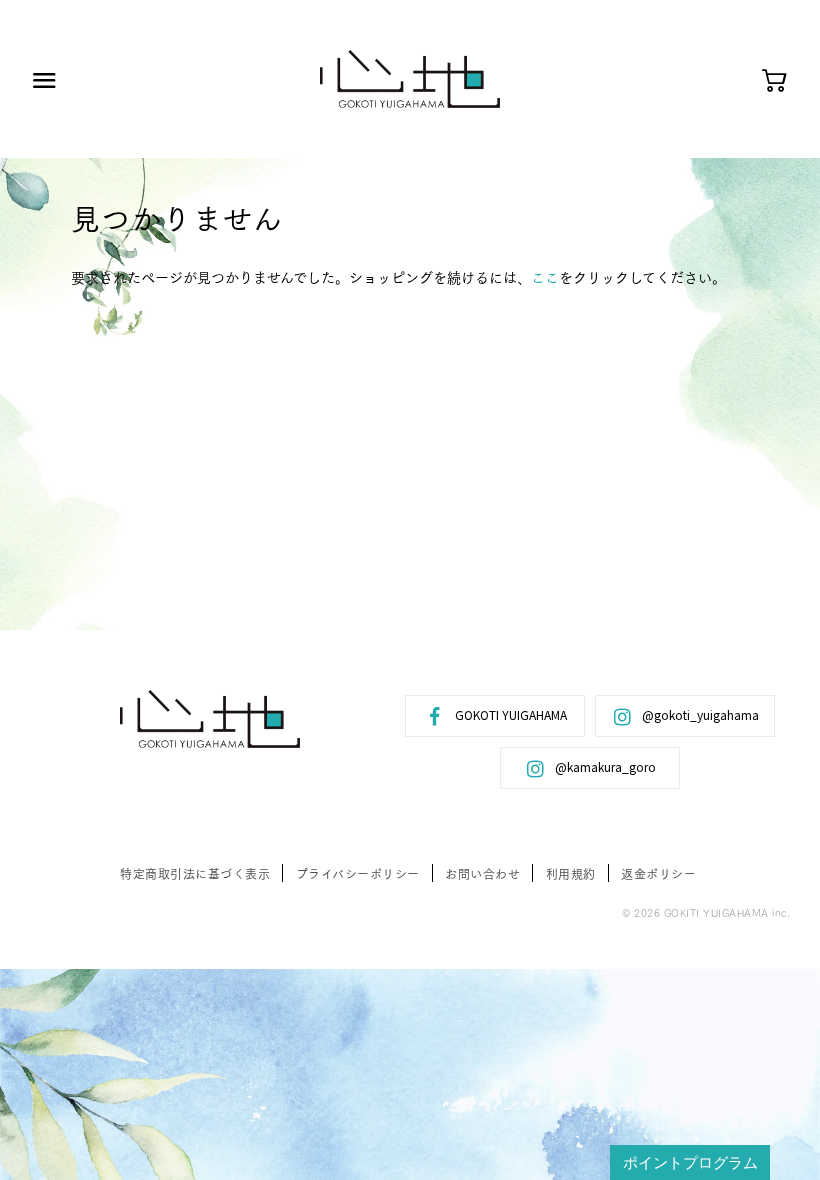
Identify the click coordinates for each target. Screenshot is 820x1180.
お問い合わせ (482, 873)
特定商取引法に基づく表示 (195, 873)
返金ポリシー (658, 873)
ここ (545, 277)
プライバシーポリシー (358, 873)
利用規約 (571, 873)
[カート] (774, 82)
